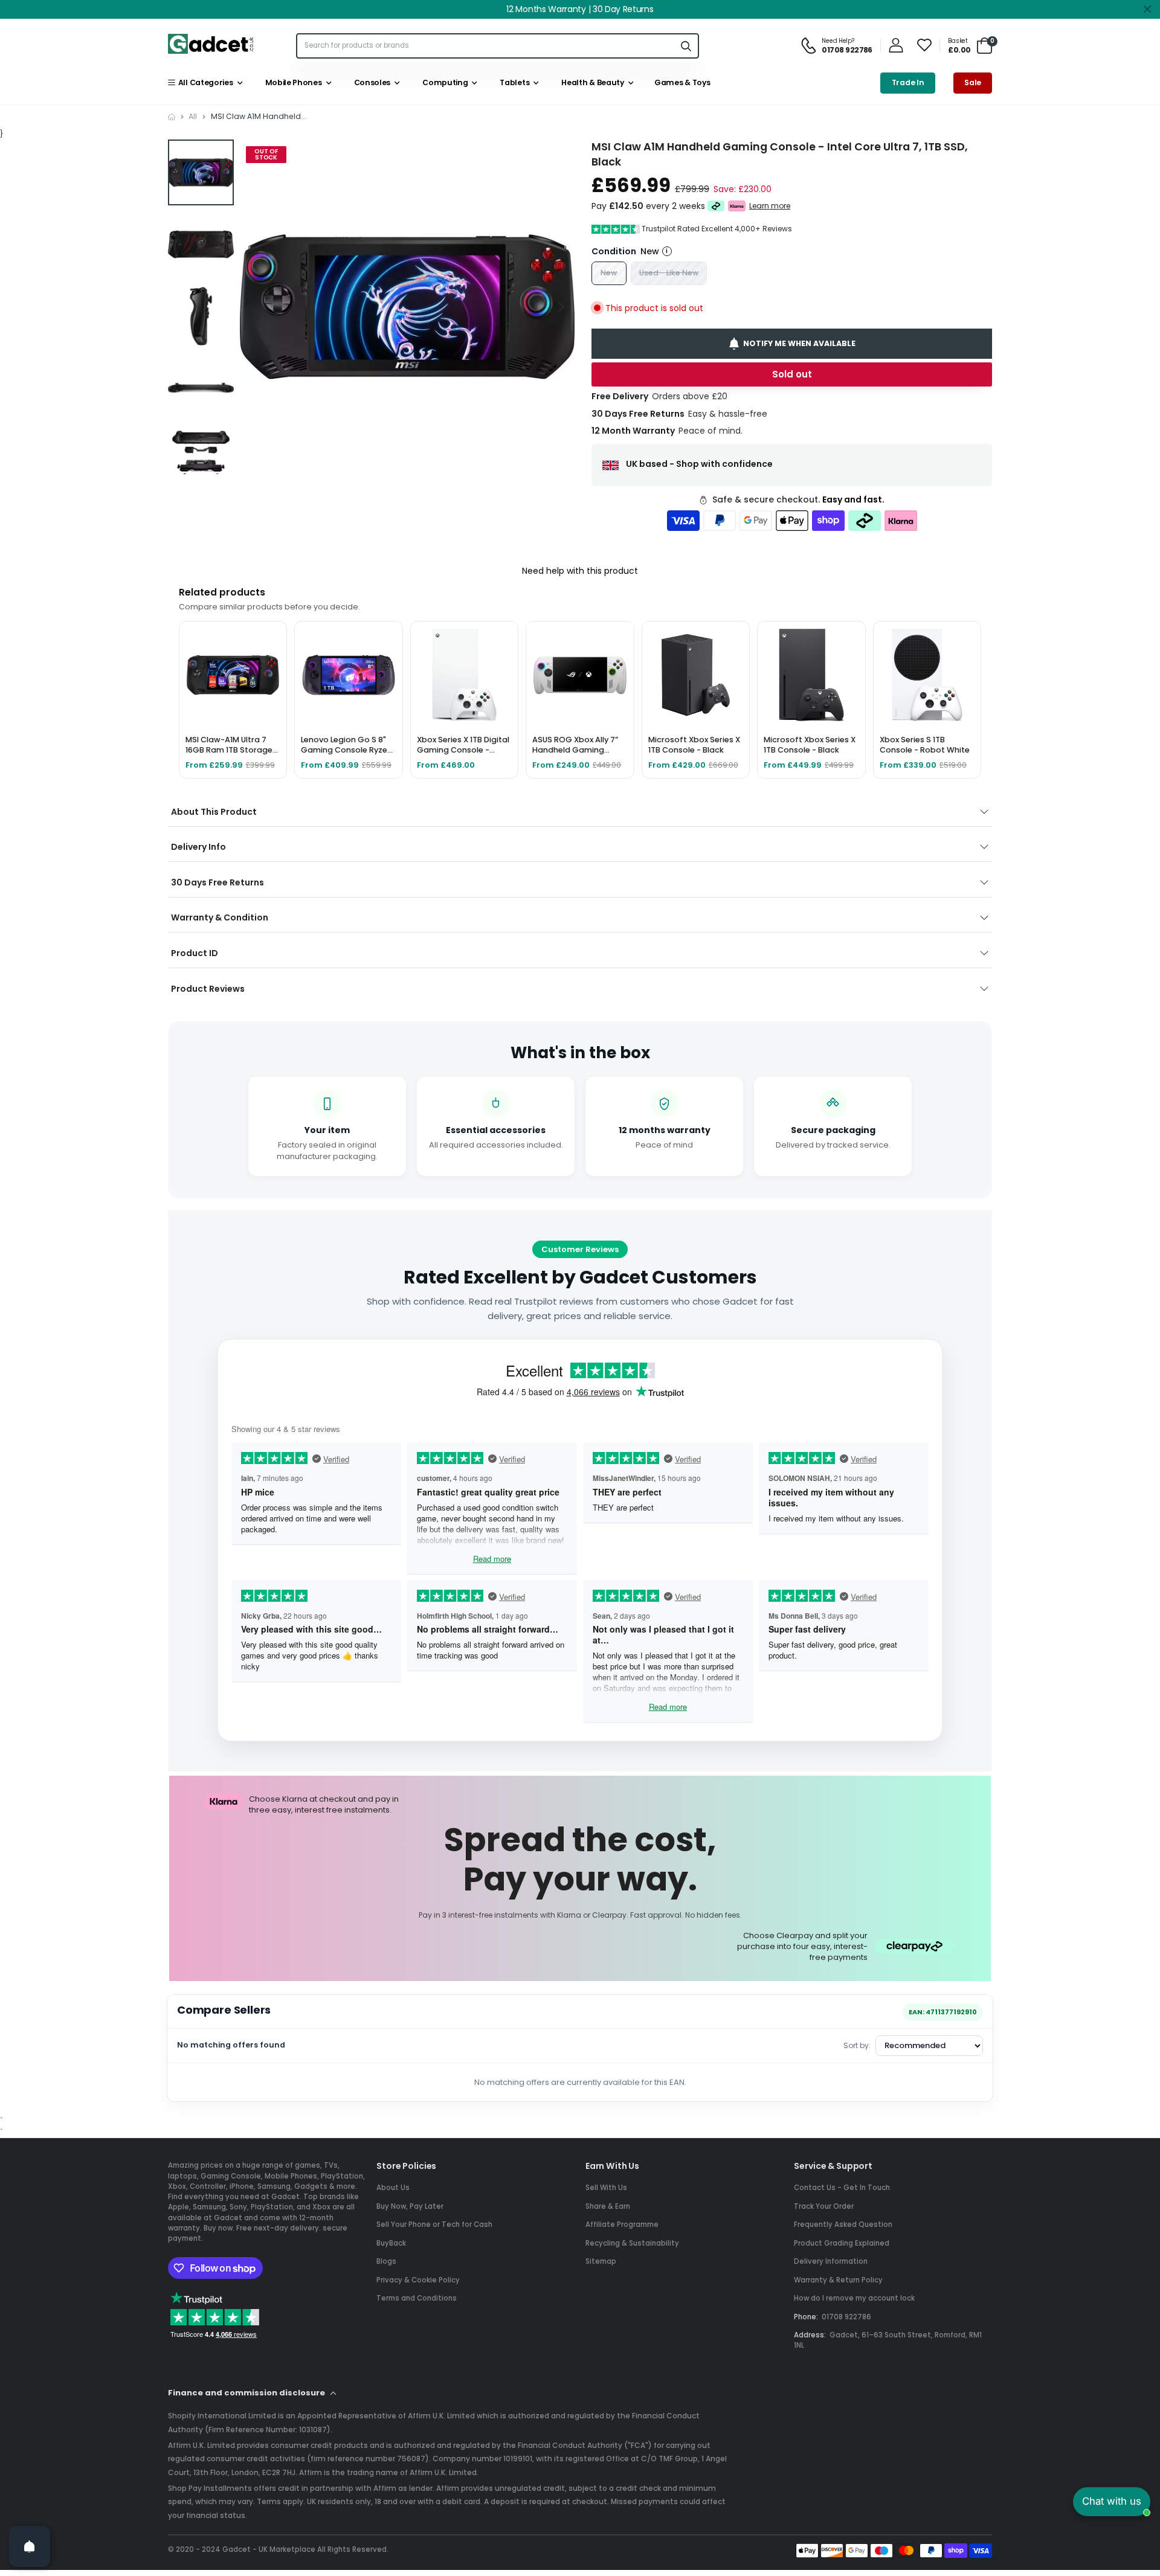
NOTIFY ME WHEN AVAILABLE (799, 343)
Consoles (370, 82)
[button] (561, 307)
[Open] (30, 2546)
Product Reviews (208, 989)
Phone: (806, 2317)
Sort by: (857, 2045)
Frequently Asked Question (843, 2224)
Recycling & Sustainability (632, 2243)
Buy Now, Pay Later (410, 2206)
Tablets (513, 82)
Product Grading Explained (842, 2243)
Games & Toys (681, 82)
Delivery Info (198, 847)
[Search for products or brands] (686, 46)
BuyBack (391, 2243)
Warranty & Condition (220, 917)
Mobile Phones (292, 82)
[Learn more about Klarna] (737, 206)
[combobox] (485, 46)
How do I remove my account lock (854, 2298)
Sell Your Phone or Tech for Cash (434, 2224)
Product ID (195, 953)
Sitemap (601, 2261)
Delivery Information (831, 2261)
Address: (810, 2335)
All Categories (204, 82)
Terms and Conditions (417, 2298)
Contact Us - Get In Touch (842, 2188)
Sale (973, 82)
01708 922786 (846, 2317)
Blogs (386, 2261)
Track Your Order (824, 2206)
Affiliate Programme (622, 2224)
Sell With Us (606, 2188)
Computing (444, 82)
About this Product (214, 812)
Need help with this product (580, 571)
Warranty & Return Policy (838, 2280)
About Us (393, 2188)
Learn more (770, 206)
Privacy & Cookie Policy (418, 2280)
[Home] (172, 117)
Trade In (908, 82)
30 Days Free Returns (217, 882)
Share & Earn (608, 2206)
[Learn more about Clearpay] (716, 206)
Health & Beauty (591, 82)
